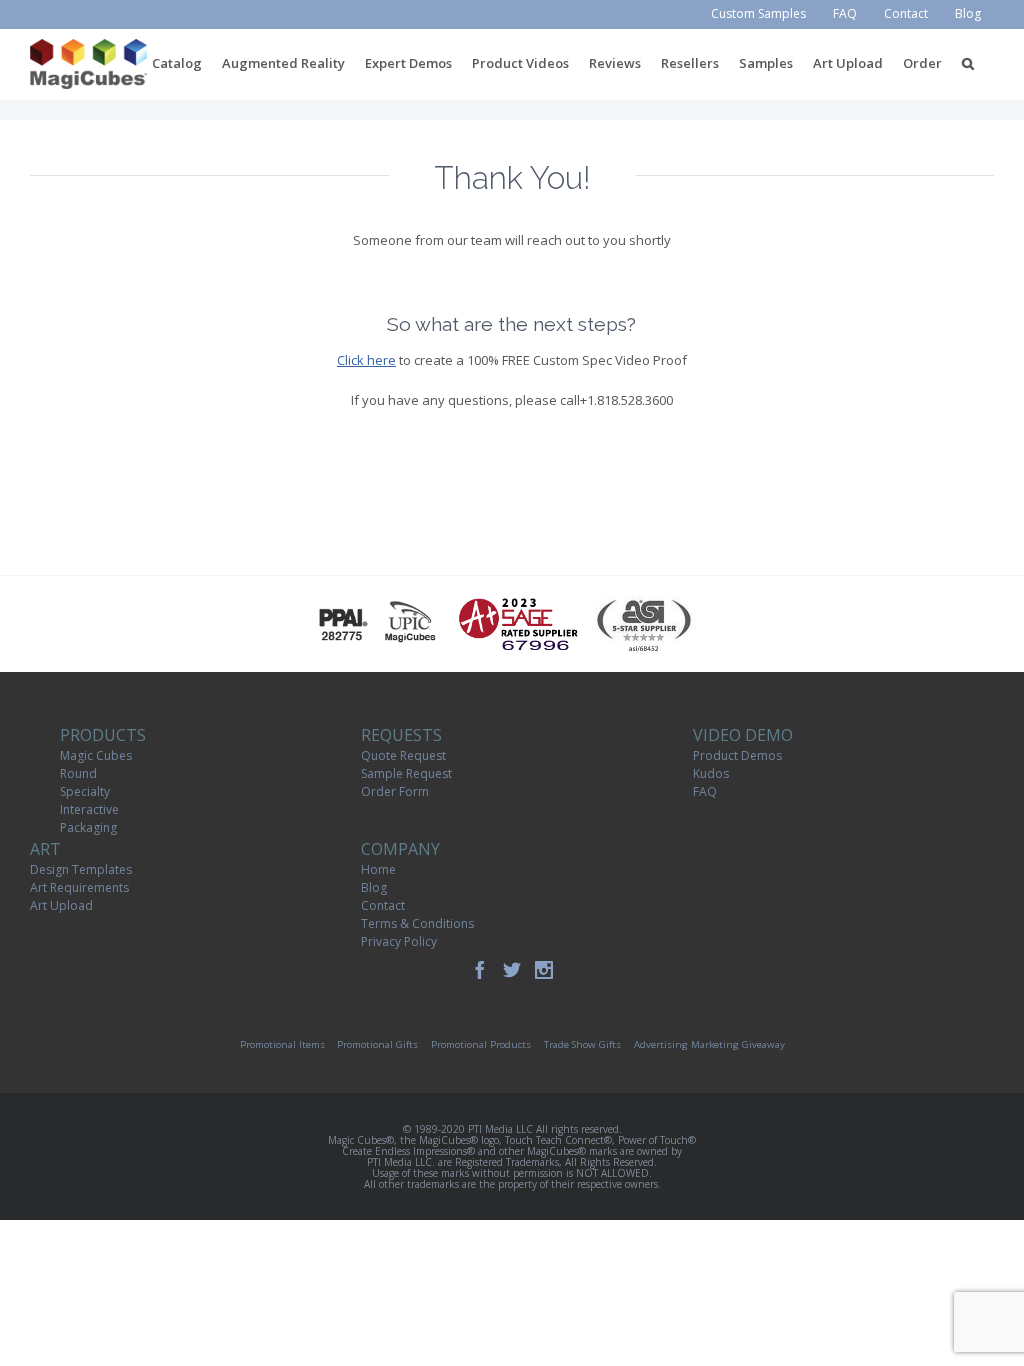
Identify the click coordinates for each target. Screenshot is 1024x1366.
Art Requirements (79, 887)
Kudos (711, 773)
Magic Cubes (96, 755)
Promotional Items (282, 1044)
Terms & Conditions (417, 923)
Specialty (85, 791)
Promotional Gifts (377, 1044)
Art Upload (61, 905)
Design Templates (81, 869)
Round (78, 773)
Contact (383, 905)
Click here (366, 360)
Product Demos (737, 755)
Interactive (89, 809)
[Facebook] (480, 970)
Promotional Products (481, 1044)
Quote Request (403, 755)
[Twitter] (512, 970)
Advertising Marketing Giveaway (709, 1044)
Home (378, 869)
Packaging (88, 827)
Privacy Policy (399, 941)
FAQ (705, 791)
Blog (374, 887)
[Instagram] (544, 970)
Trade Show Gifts (582, 1044)
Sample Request (406, 773)
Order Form (395, 791)
